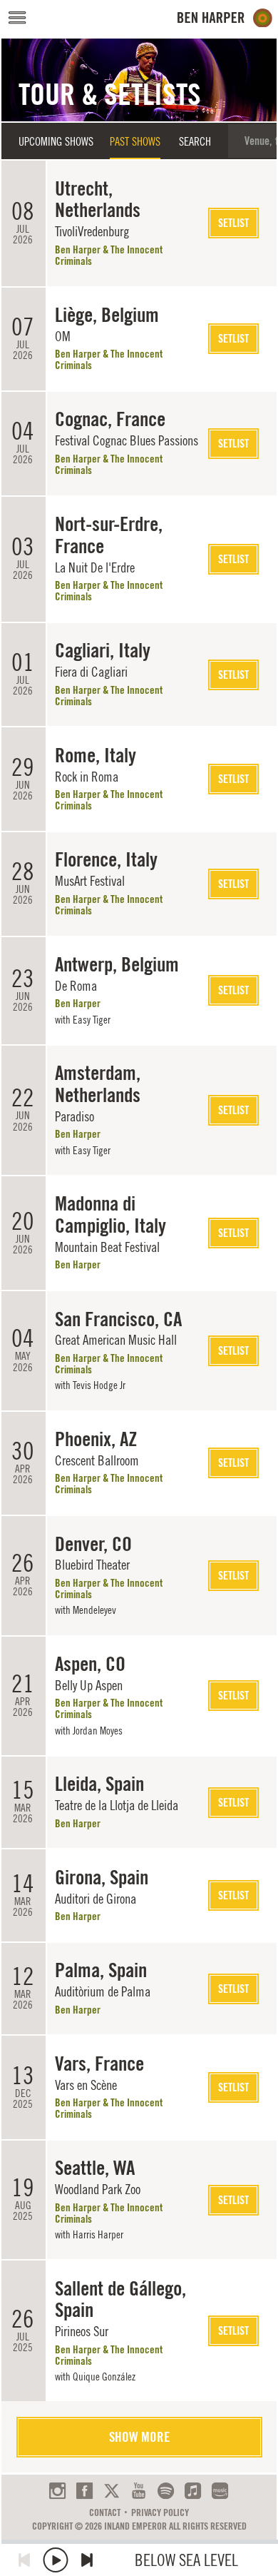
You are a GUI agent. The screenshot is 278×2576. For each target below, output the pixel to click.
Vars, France (99, 2064)
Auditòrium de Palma (103, 1991)
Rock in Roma (87, 777)
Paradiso (74, 1116)
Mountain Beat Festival (107, 1247)
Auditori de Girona (96, 1899)
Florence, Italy (106, 859)
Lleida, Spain (99, 1784)
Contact (105, 2512)
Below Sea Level (186, 2560)
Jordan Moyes (98, 1731)
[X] (112, 2491)
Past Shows (135, 141)
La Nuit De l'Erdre (95, 567)
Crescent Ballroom (97, 1460)
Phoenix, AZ (96, 1439)
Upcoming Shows (56, 141)
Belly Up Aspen (89, 1685)
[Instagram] (57, 2491)
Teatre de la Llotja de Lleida (117, 1805)
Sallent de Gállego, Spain (120, 2299)
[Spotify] (166, 2491)
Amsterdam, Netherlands (98, 1084)
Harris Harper (98, 2234)
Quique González (104, 2377)
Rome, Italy (96, 755)
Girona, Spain (102, 1877)
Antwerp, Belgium (117, 964)
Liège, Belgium (107, 315)
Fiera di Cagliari (91, 672)
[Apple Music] (193, 2491)
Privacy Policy (160, 2512)
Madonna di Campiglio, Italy (110, 1214)
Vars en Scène (86, 2085)
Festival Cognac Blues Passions (127, 440)
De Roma (76, 986)
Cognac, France (110, 419)
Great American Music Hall (116, 1340)
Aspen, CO (90, 1664)
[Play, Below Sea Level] (56, 2560)
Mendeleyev (94, 1610)
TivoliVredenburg (92, 231)
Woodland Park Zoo (98, 2189)
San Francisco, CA (118, 1319)
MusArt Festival (90, 881)
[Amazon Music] (220, 2491)
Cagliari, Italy (103, 650)
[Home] (225, 18)
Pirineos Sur (82, 2331)
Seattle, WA (95, 2168)
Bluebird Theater (92, 1565)
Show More (139, 2437)
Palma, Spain (101, 1970)
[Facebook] (84, 2491)
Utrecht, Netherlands (98, 199)
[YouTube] (139, 2491)
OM (63, 336)
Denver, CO (93, 1544)
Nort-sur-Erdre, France (109, 535)
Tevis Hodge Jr (99, 1385)
